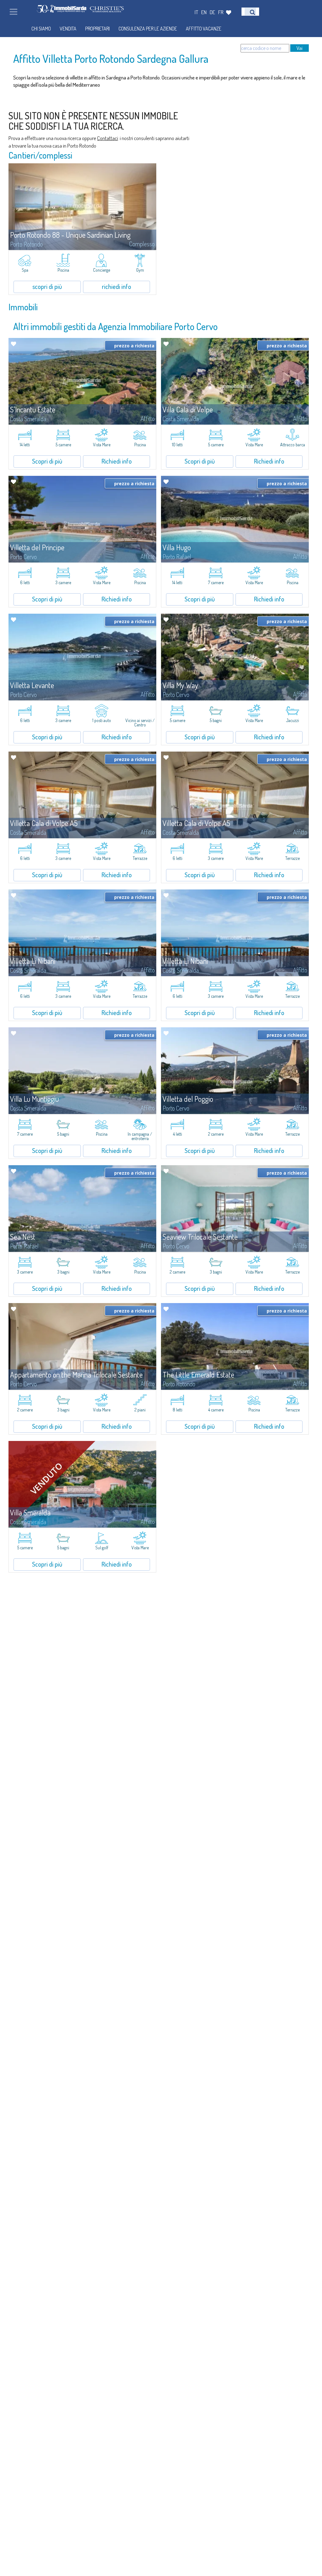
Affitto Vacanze (204, 29)
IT (196, 12)
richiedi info (117, 286)
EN (204, 12)
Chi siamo (41, 29)
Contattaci (108, 138)
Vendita (68, 29)
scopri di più (47, 286)
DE (212, 12)
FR (221, 12)
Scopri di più (47, 461)
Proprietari (97, 29)
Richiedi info (117, 461)
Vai (300, 48)
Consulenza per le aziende (148, 29)
